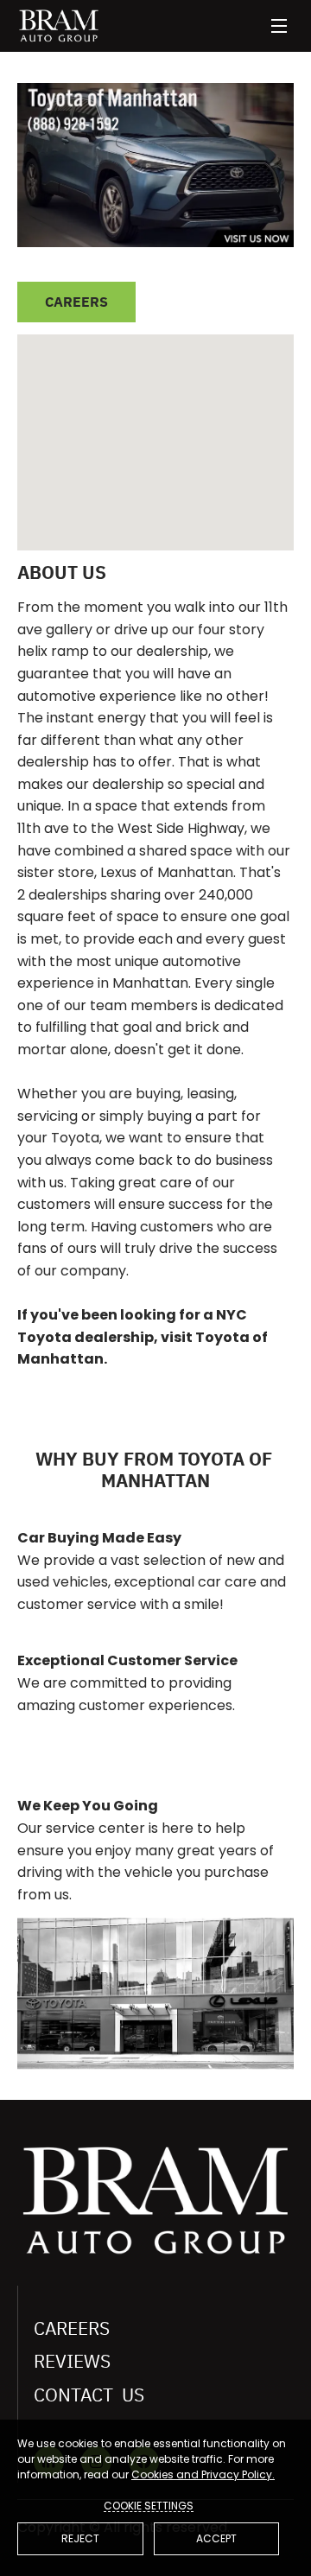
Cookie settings (149, 2505)
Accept (216, 2538)
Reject (80, 2538)
